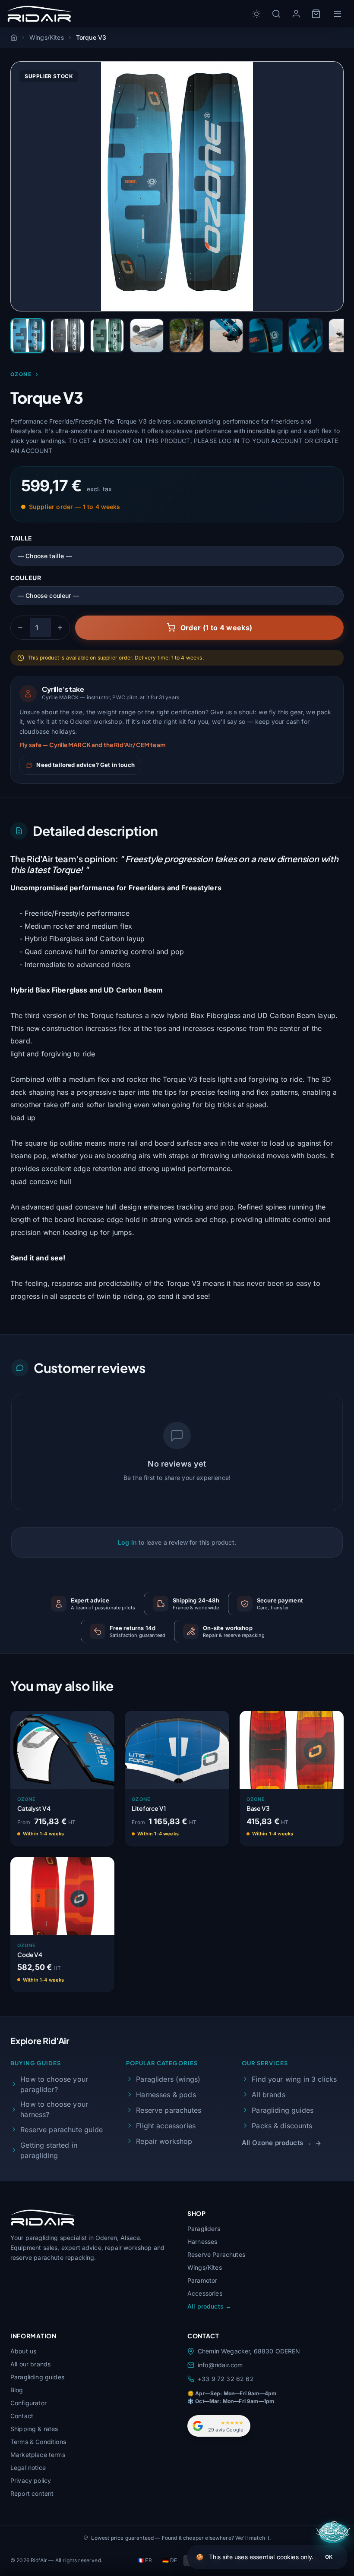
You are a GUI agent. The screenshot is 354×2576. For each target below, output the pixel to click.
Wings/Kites (205, 2267)
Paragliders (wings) (168, 2079)
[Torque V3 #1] (28, 336)
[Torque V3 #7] (266, 336)
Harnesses (202, 2241)
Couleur (26, 578)
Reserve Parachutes (216, 2254)
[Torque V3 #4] (147, 336)
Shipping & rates (34, 2429)
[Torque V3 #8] (306, 336)
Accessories (205, 2293)
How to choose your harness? (54, 2109)
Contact (22, 2416)
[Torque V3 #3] (107, 336)
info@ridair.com (220, 2365)
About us (23, 2351)
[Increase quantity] (60, 628)
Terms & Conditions (38, 2442)
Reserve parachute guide (62, 2130)
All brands (269, 2095)
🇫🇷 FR (145, 2560)
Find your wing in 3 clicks (294, 2079)
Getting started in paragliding (49, 2150)
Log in (127, 1542)
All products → (209, 2306)
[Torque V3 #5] (186, 336)
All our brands (30, 2364)
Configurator (28, 2403)
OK (329, 2557)
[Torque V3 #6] (226, 336)
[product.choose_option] (99, 1835)
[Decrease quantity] (20, 628)
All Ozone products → (277, 2143)
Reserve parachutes (169, 2110)
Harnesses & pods (166, 2095)
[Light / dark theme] (256, 14)
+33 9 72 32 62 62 (226, 2379)
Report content (32, 2493)
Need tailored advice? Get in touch (85, 765)
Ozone (21, 374)
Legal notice (28, 2468)
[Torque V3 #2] (67, 336)
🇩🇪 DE (170, 2560)
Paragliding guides (283, 2110)
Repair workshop (164, 2141)
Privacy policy (31, 2480)
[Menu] (338, 14)
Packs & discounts (282, 2126)
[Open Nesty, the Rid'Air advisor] (334, 2533)
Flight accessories (166, 2126)
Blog (17, 2390)
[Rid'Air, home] (40, 14)
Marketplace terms (38, 2455)
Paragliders (204, 2229)
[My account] (296, 14)
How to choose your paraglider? (54, 2084)
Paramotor (202, 2280)
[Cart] (316, 14)
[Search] (276, 14)
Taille (21, 538)
